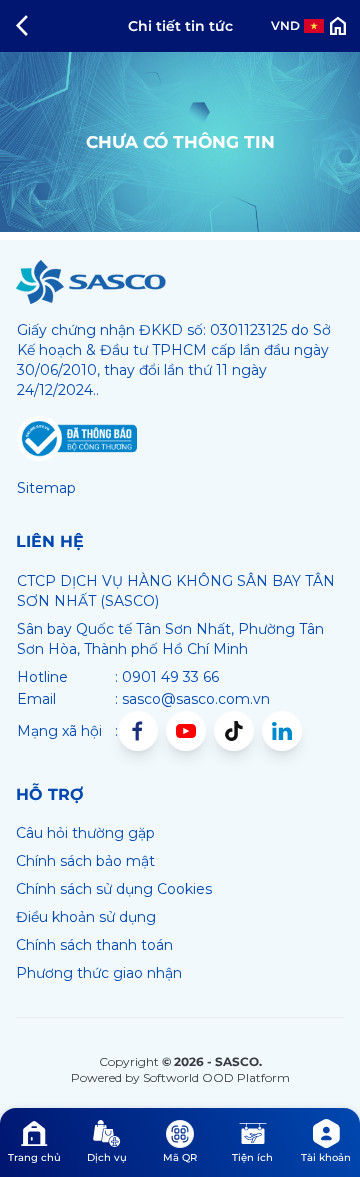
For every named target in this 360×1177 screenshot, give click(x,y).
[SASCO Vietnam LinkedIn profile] (282, 731)
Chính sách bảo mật (85, 861)
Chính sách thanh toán (94, 945)
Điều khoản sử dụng (86, 917)
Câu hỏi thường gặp (85, 833)
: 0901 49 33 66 (167, 677)
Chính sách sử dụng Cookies (114, 889)
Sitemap (46, 488)
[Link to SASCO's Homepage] (91, 282)
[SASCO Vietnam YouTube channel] (186, 731)
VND (285, 25)
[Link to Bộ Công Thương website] (77, 439)
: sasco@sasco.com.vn (192, 699)
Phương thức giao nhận (99, 973)
